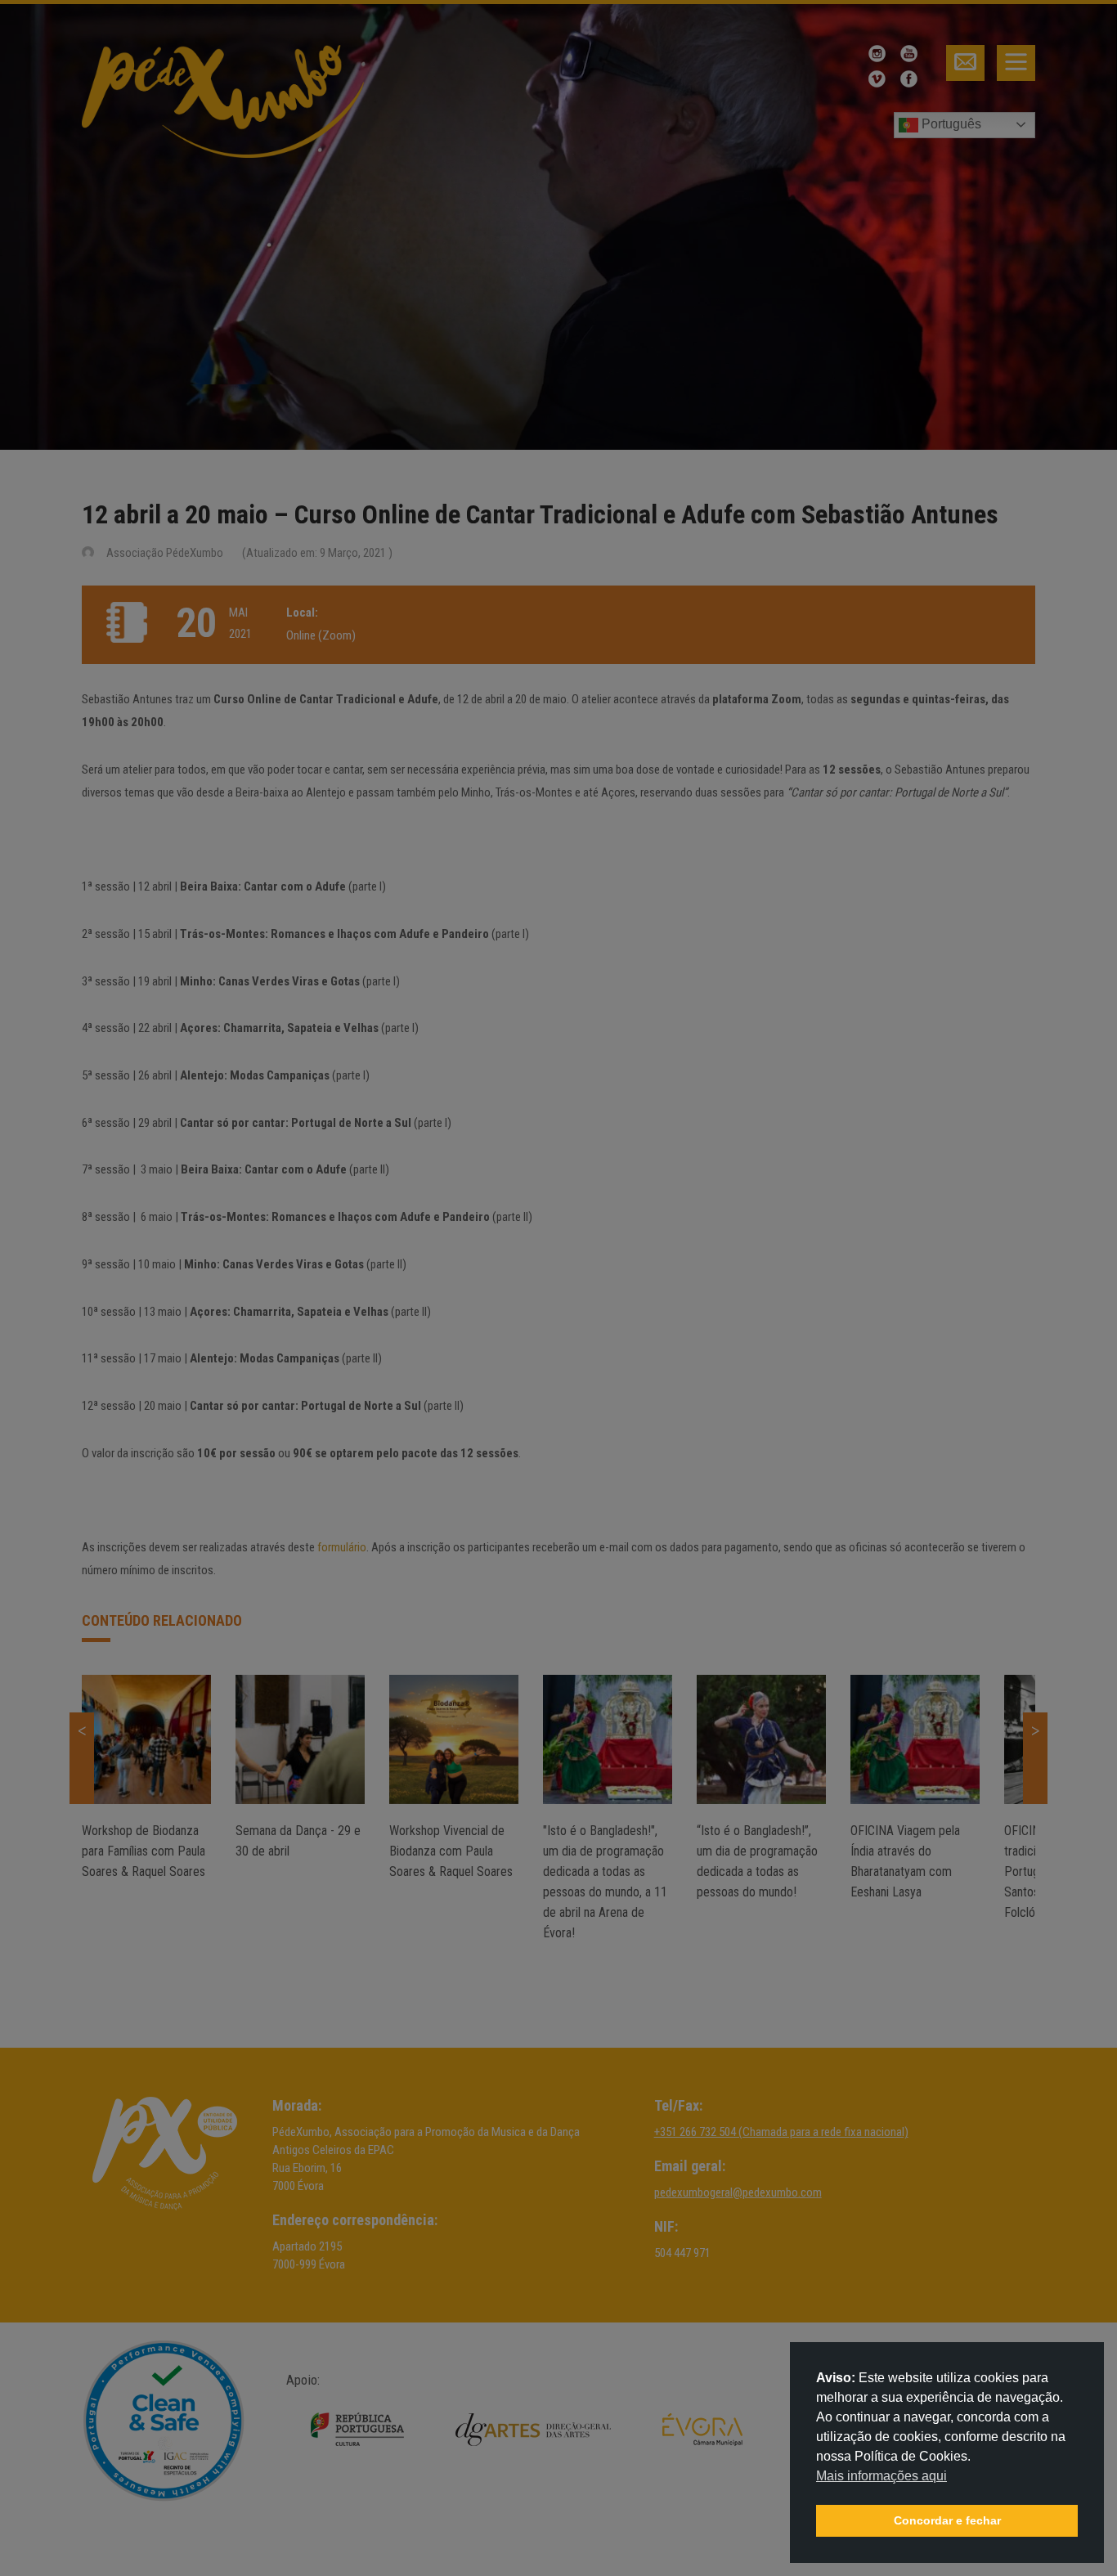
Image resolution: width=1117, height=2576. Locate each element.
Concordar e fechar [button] (947, 2520)
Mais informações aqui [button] (881, 2476)
